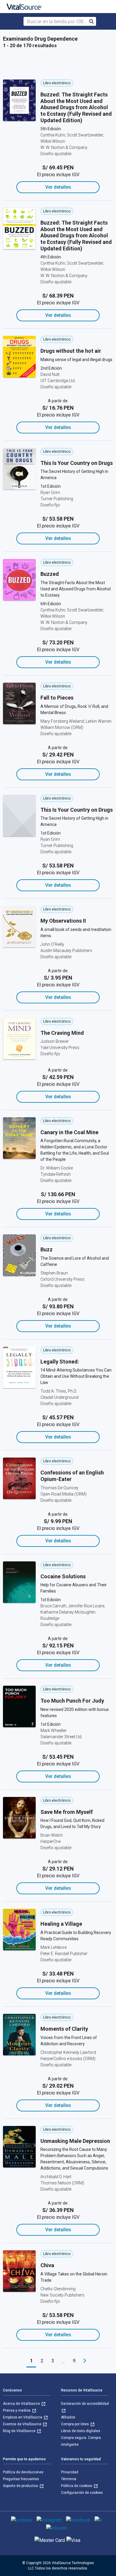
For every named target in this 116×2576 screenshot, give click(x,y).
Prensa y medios (17, 2410)
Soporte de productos (21, 2486)
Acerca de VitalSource (22, 2404)
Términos (69, 2479)
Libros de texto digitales (81, 2431)
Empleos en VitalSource (23, 2417)
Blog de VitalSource (20, 2431)
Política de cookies (77, 2486)
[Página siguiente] (85, 2361)
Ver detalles (58, 187)
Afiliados (68, 2417)
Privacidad (70, 2472)
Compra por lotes (75, 2424)
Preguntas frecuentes (21, 2479)
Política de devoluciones (23, 2472)
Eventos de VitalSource (23, 2424)
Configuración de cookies (82, 2493)
